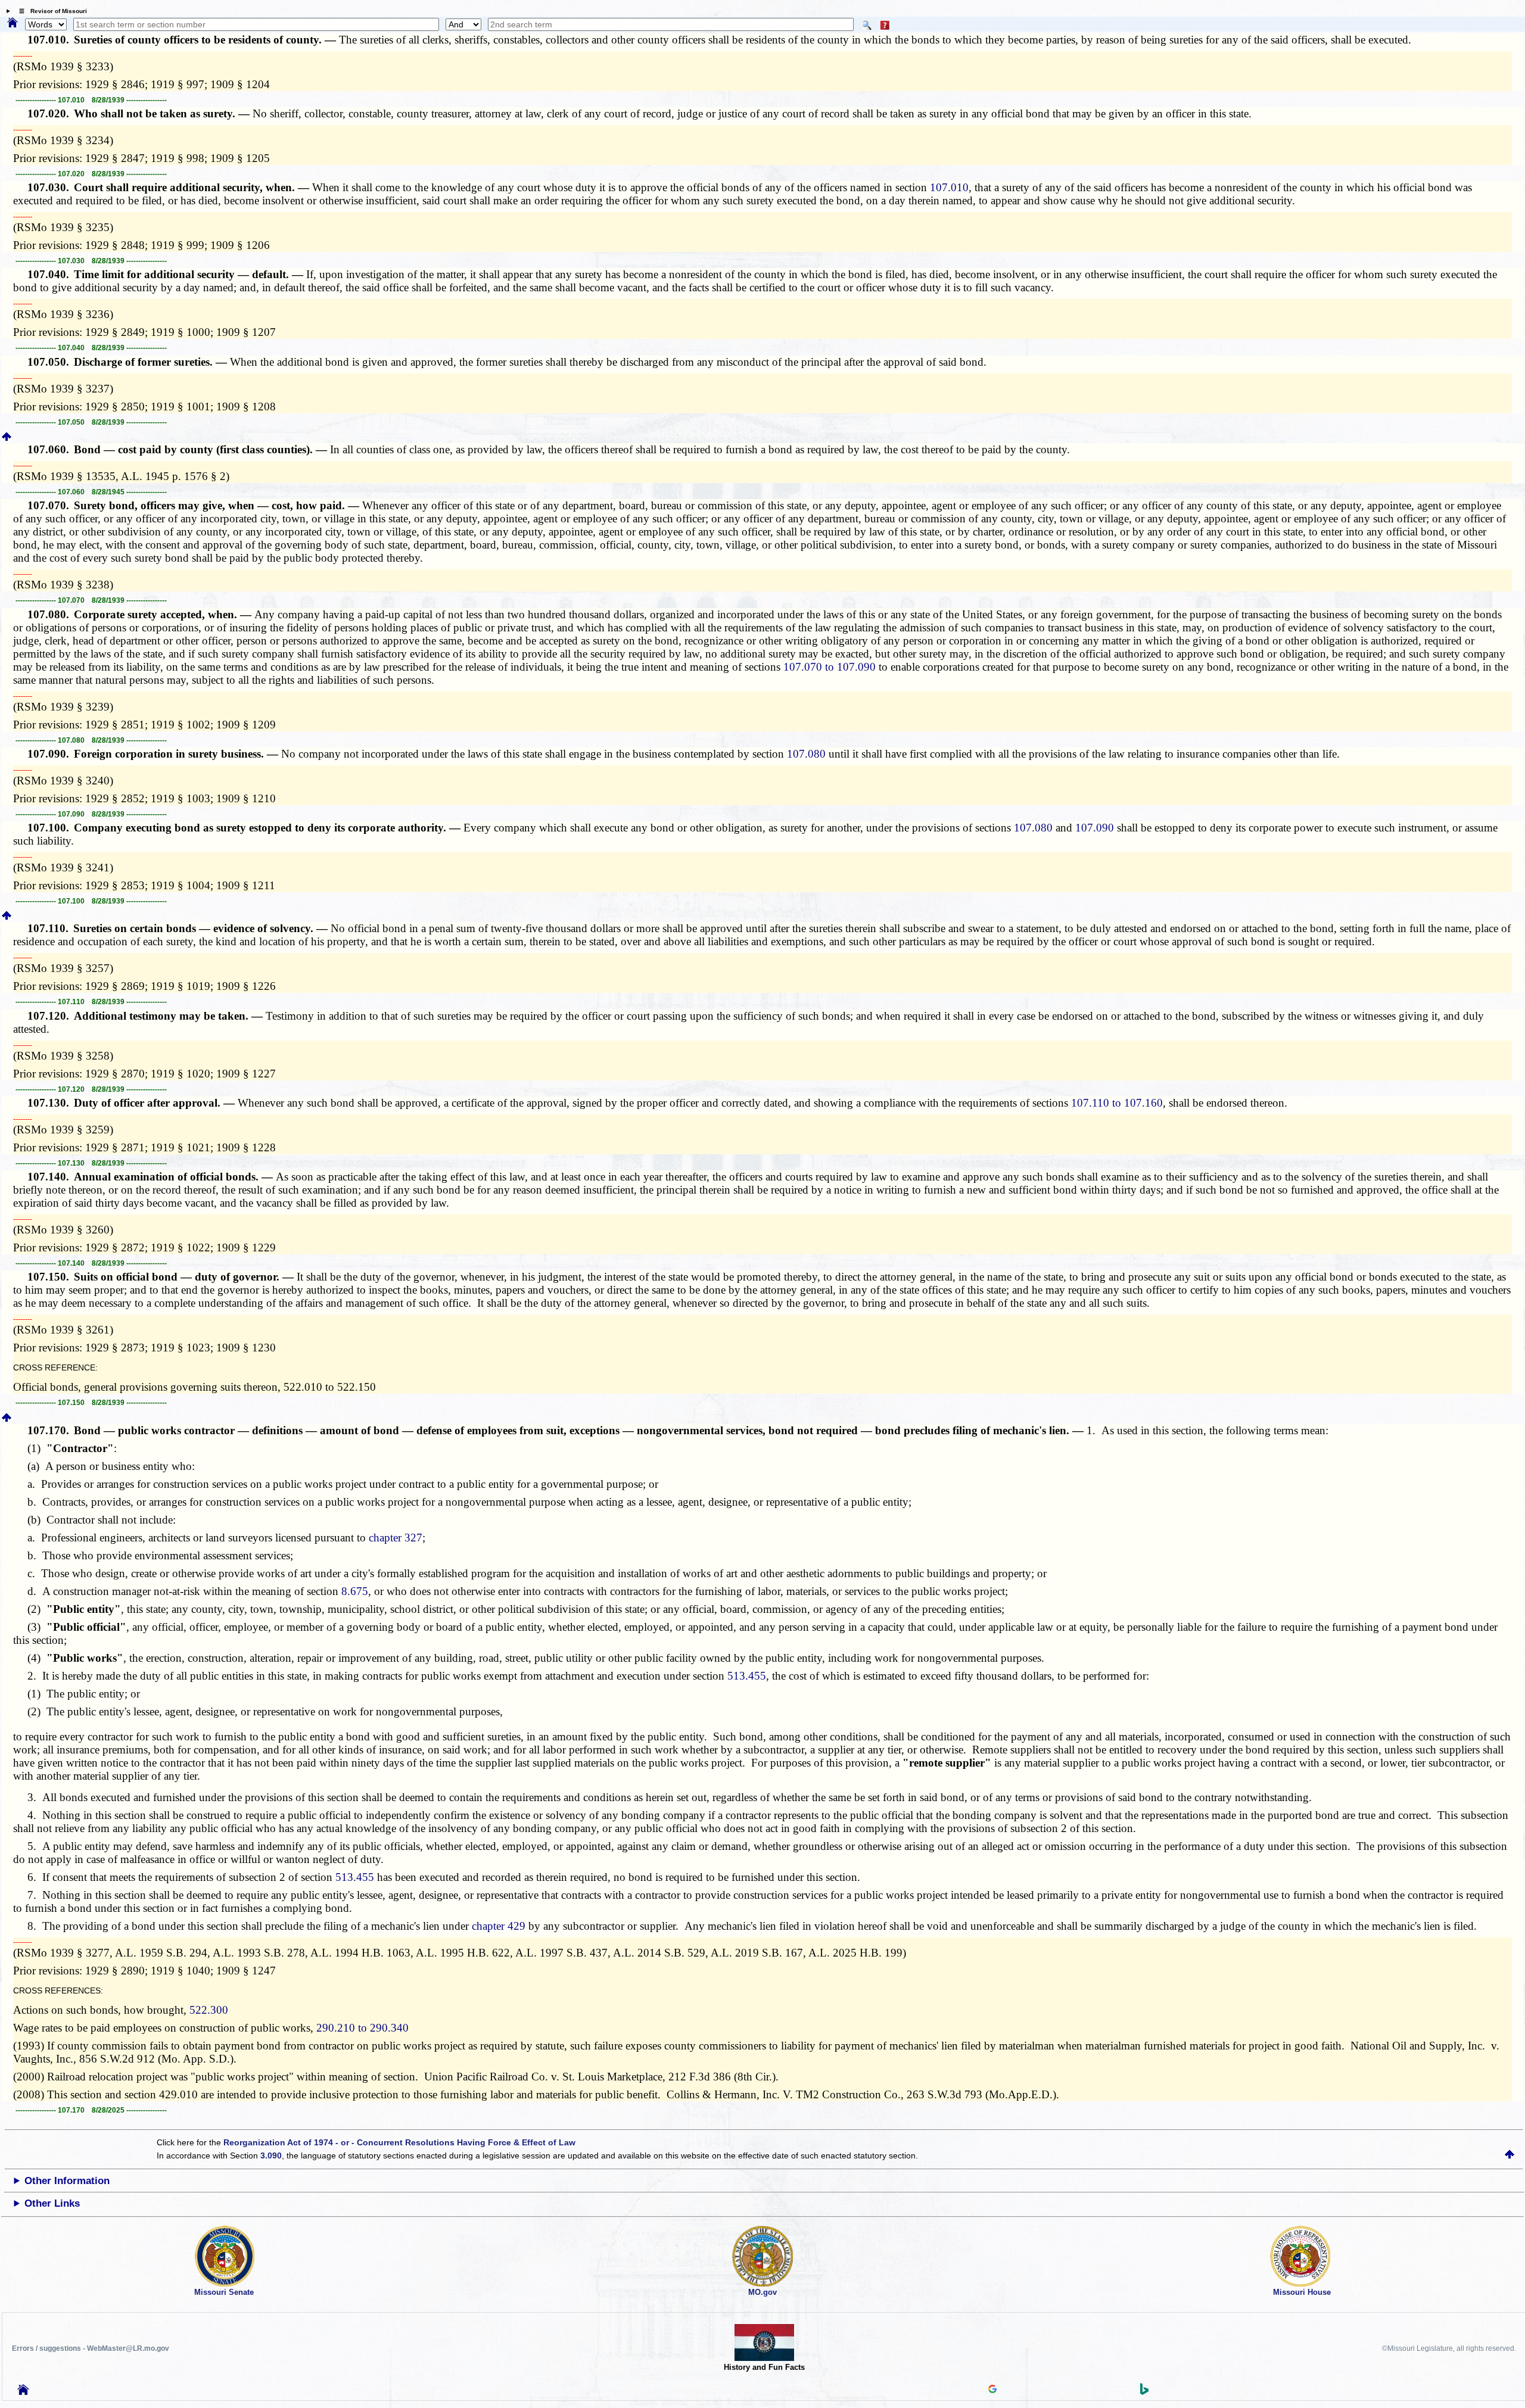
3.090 (271, 2155)
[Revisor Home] (23, 2392)
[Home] (13, 23)
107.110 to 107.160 (1117, 1103)
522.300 (209, 2010)
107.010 (949, 187)
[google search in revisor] (992, 2390)
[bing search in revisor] (1144, 2392)
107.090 (1095, 828)
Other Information (67, 2181)
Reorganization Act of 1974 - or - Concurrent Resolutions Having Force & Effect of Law (399, 2142)
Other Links (52, 2203)
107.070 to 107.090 (830, 667)
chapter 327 (396, 1538)
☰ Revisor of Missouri (50, 11)
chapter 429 (499, 1926)
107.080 (806, 754)
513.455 (747, 1676)
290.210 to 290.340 (362, 2028)
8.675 (355, 1591)
